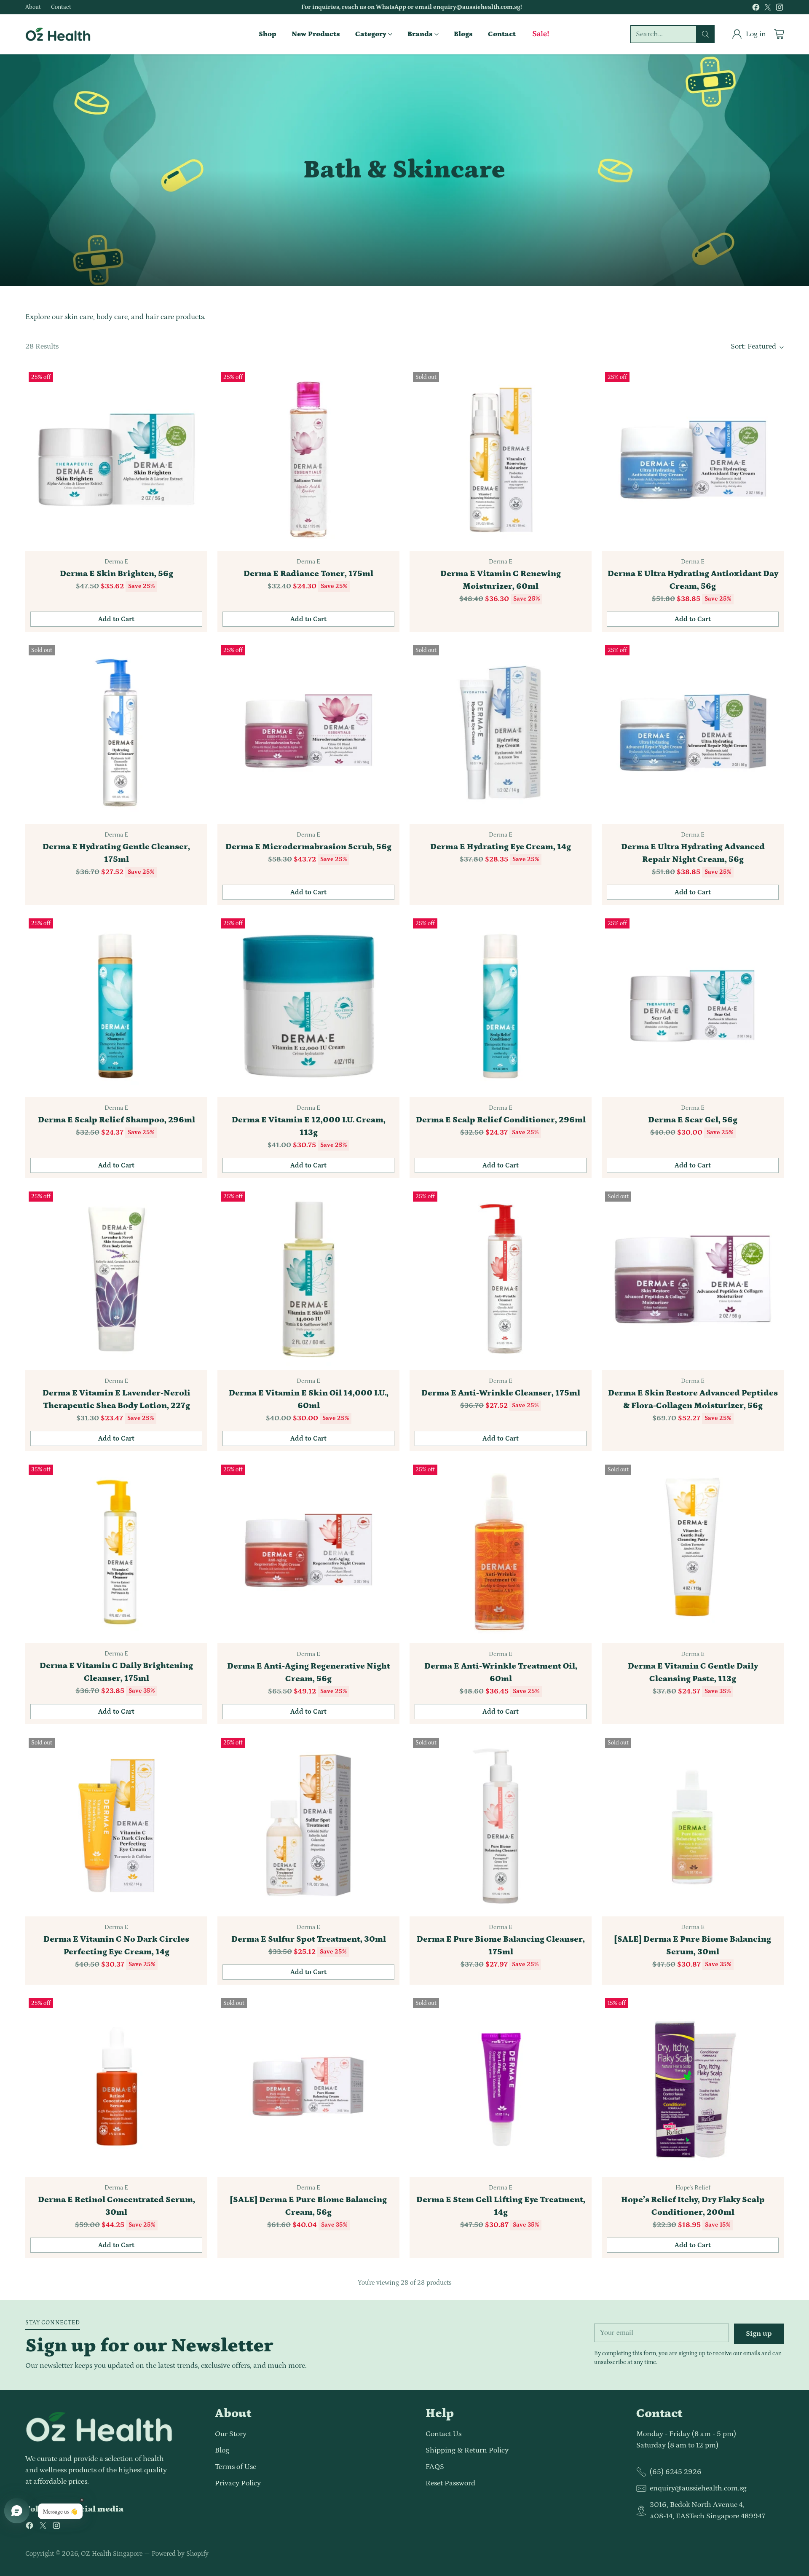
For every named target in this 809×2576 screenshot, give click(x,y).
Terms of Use (236, 2467)
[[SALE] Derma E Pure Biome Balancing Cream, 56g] (308, 2086)
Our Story (231, 2434)
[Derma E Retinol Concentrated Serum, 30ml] (116, 2086)
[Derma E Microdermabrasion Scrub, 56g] (308, 733)
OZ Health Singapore (112, 2554)
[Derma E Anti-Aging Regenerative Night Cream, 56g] (308, 1552)
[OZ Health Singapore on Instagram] (780, 9)
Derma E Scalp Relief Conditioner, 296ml (501, 1120)
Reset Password (450, 2483)
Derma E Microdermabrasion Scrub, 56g (308, 847)
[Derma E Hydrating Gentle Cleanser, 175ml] (116, 733)
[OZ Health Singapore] (58, 34)
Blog (222, 2450)
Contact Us (443, 2434)
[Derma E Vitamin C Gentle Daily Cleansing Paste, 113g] (693, 1552)
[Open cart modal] (779, 34)
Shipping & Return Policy (467, 2450)
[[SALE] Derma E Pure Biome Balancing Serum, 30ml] (693, 1825)
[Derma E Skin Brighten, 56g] (116, 460)
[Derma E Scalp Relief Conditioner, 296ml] (501, 1006)
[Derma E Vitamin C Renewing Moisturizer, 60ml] (501, 460)
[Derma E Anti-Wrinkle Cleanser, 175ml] (501, 1279)
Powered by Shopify (180, 2554)
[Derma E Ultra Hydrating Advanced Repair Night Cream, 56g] (693, 733)
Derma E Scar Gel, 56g (693, 1120)
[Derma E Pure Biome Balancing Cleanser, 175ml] (501, 1825)
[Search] (705, 34)
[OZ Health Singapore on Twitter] (768, 9)
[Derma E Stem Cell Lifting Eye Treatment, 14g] (501, 2086)
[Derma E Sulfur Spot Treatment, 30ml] (308, 1825)
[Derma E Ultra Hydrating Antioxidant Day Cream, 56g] (693, 460)
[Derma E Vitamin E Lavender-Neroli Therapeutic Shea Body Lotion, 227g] (116, 1279)
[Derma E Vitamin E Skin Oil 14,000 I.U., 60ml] (308, 1279)
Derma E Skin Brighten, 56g (117, 574)
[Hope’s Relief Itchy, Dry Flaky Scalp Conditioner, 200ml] (693, 2086)
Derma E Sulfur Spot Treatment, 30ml (309, 1939)
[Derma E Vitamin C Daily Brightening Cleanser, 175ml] (116, 1552)
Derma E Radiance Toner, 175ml (308, 574)
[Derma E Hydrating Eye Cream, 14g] (501, 733)
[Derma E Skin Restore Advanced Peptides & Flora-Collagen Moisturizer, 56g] (693, 1279)
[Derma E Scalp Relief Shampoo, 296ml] (116, 1006)
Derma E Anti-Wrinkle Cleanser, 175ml (501, 1393)
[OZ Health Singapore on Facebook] (756, 9)
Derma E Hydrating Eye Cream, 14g (501, 847)
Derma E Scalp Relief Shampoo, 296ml (117, 1120)
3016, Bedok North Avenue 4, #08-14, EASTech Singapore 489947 (707, 2510)
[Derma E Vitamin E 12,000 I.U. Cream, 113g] (308, 1006)
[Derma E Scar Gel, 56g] (693, 1006)
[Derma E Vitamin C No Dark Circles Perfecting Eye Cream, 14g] (116, 1825)
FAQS (435, 2467)
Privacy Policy (238, 2483)
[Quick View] (196, 380)
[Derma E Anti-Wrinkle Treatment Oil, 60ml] (501, 1552)
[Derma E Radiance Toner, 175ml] (308, 460)
